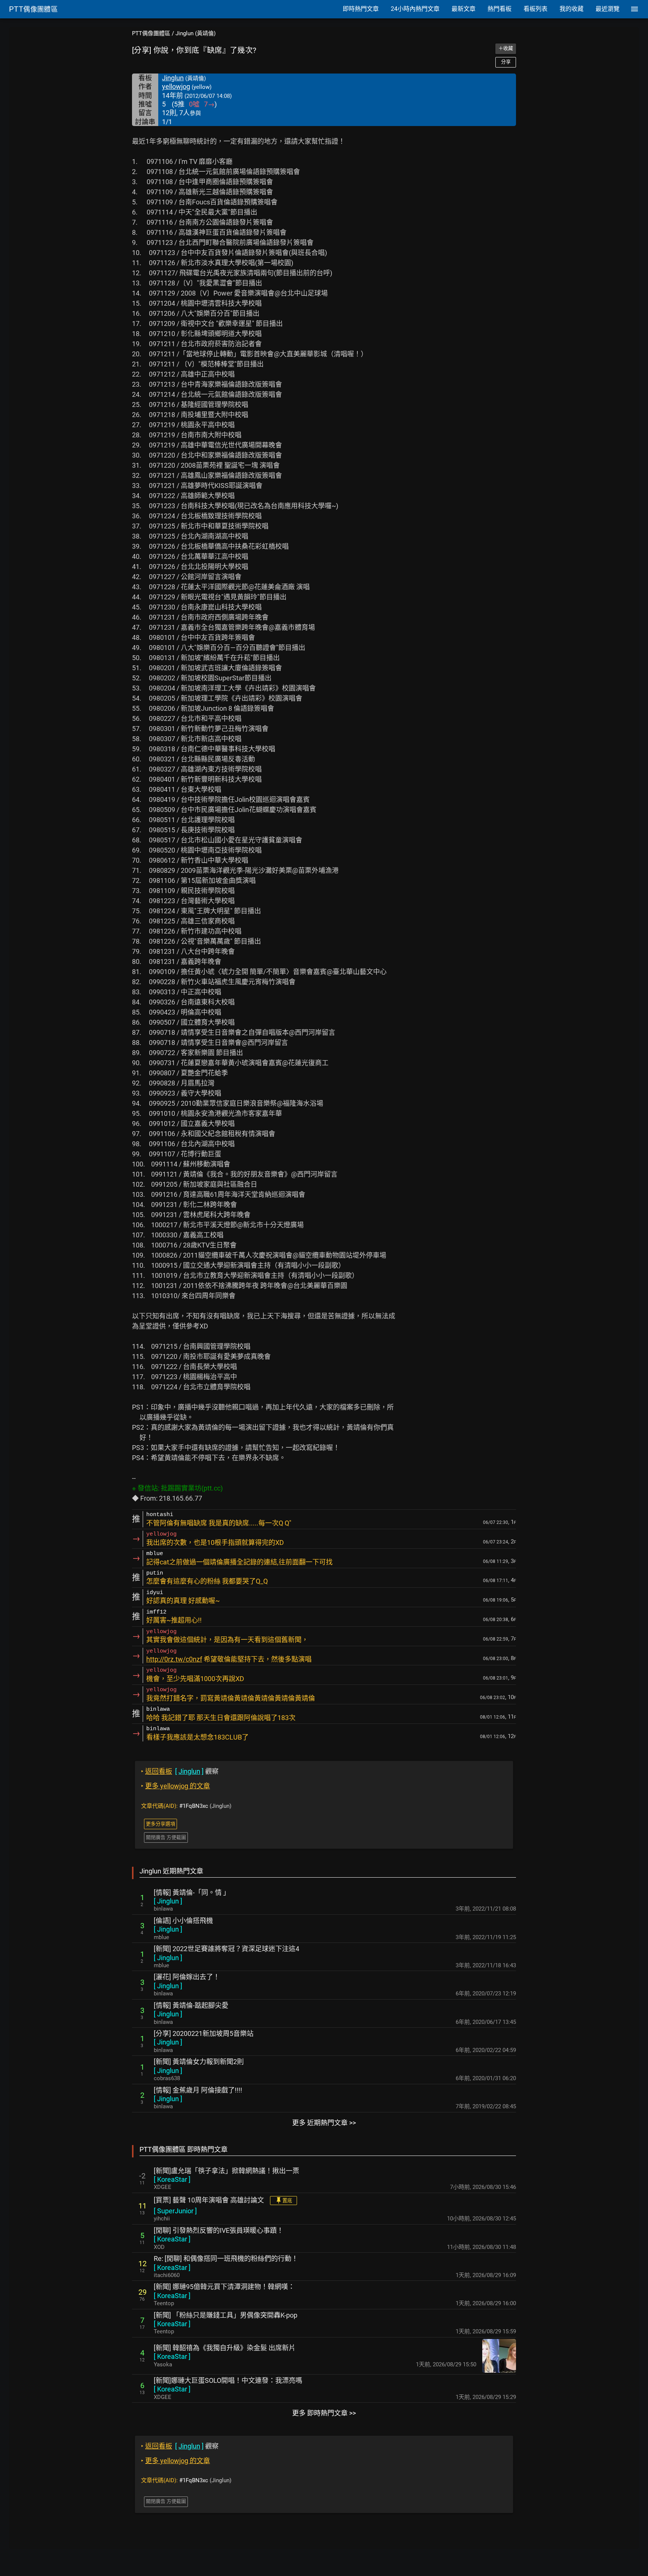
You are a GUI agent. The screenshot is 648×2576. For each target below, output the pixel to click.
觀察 (180, 1771)
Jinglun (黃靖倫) (196, 33)
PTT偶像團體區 (151, 33)
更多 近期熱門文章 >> (324, 2123)
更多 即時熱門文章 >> (324, 2413)
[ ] (168, 1901)
